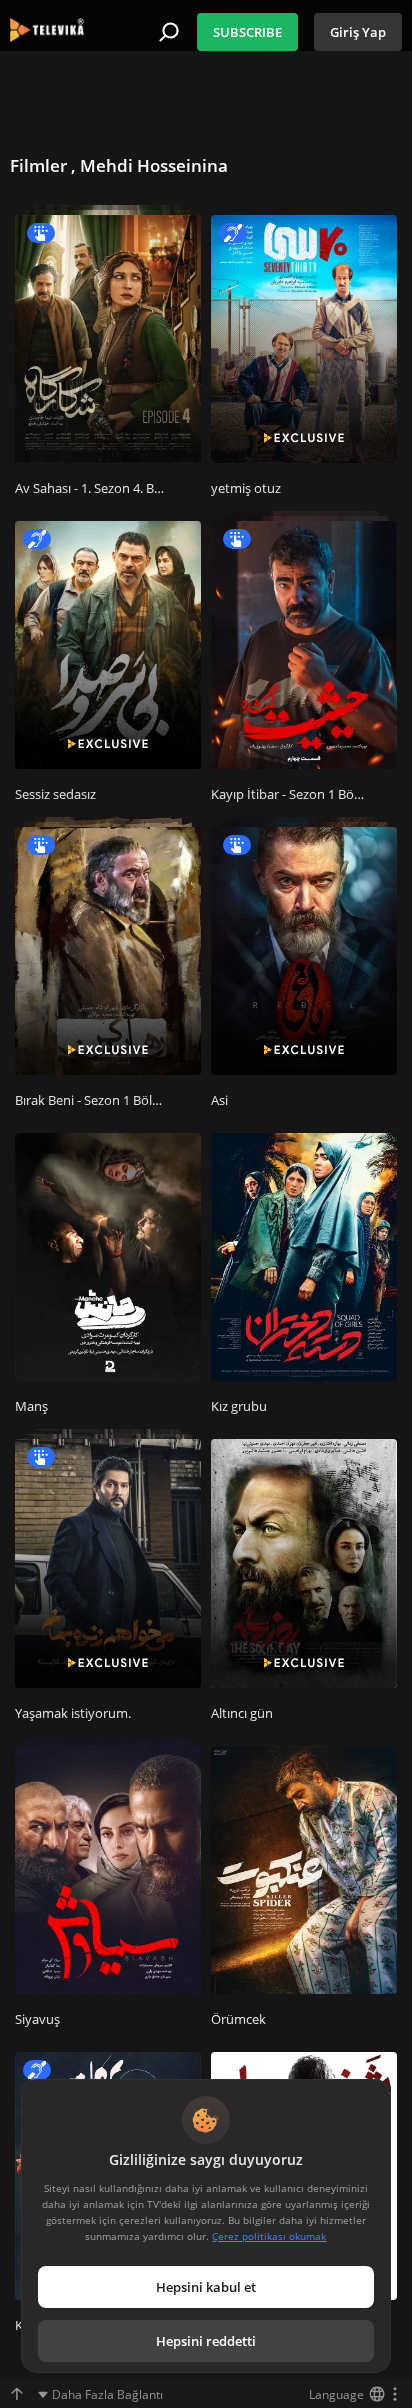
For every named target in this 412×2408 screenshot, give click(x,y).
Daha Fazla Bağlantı (107, 2394)
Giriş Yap (358, 32)
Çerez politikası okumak (269, 2236)
